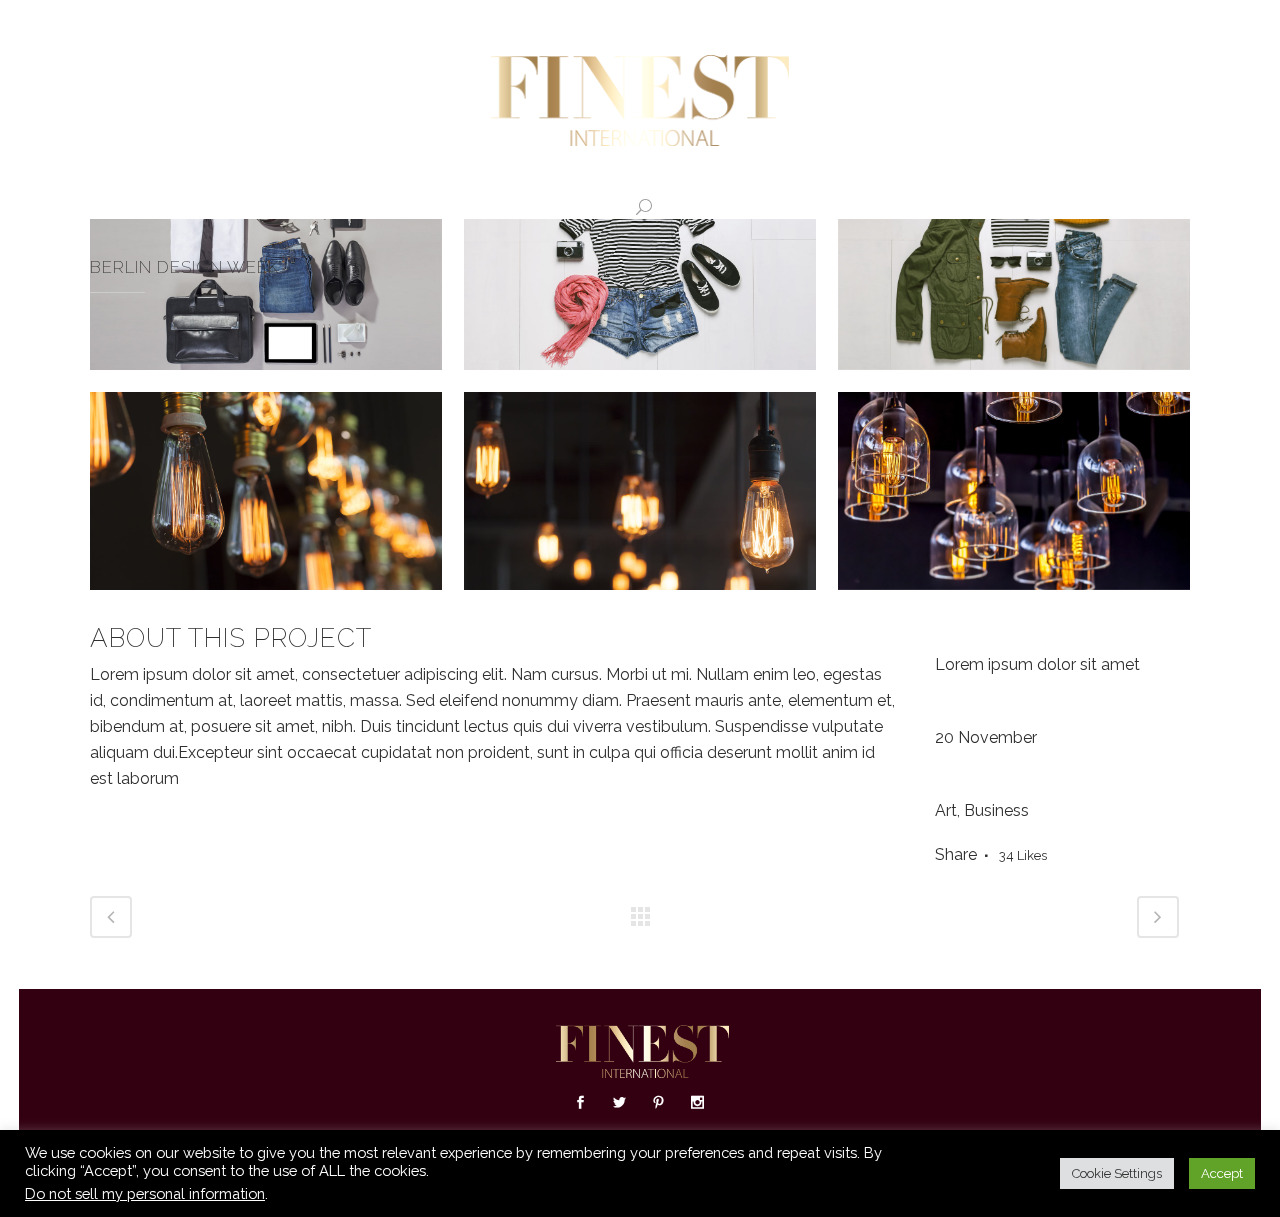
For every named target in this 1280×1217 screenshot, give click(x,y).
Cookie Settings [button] (1117, 1173)
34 (1023, 855)
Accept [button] (1222, 1173)
